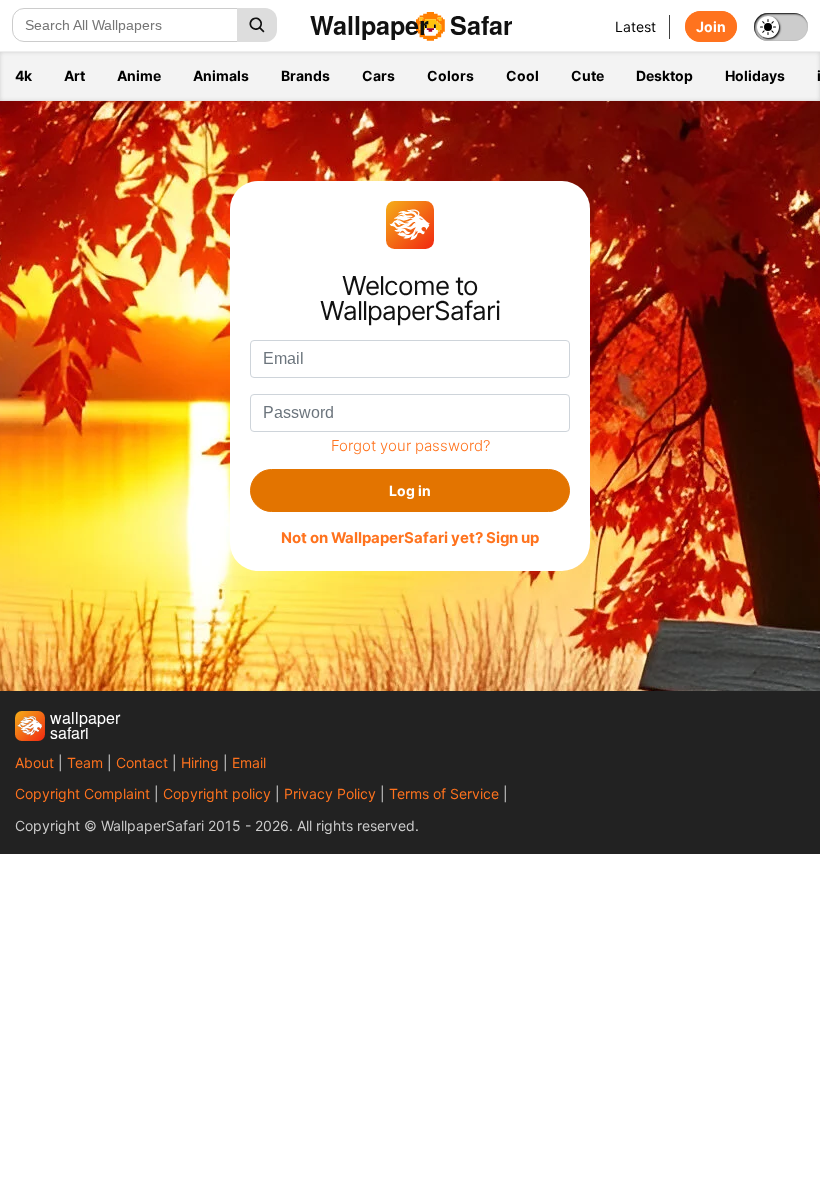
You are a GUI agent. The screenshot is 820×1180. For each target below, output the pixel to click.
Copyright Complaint (82, 793)
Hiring (200, 762)
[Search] (257, 25)
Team (85, 762)
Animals (221, 75)
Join (711, 26)
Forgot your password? (410, 445)
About (34, 762)
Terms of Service (444, 793)
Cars (378, 75)
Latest (635, 26)
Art (74, 75)
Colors (450, 75)
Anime (139, 75)
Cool (522, 75)
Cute (587, 75)
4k (23, 75)
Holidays (755, 75)
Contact (142, 762)
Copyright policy (217, 793)
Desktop (664, 75)
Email (249, 762)
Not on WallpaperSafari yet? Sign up (410, 538)
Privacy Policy (330, 793)
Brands (305, 75)
